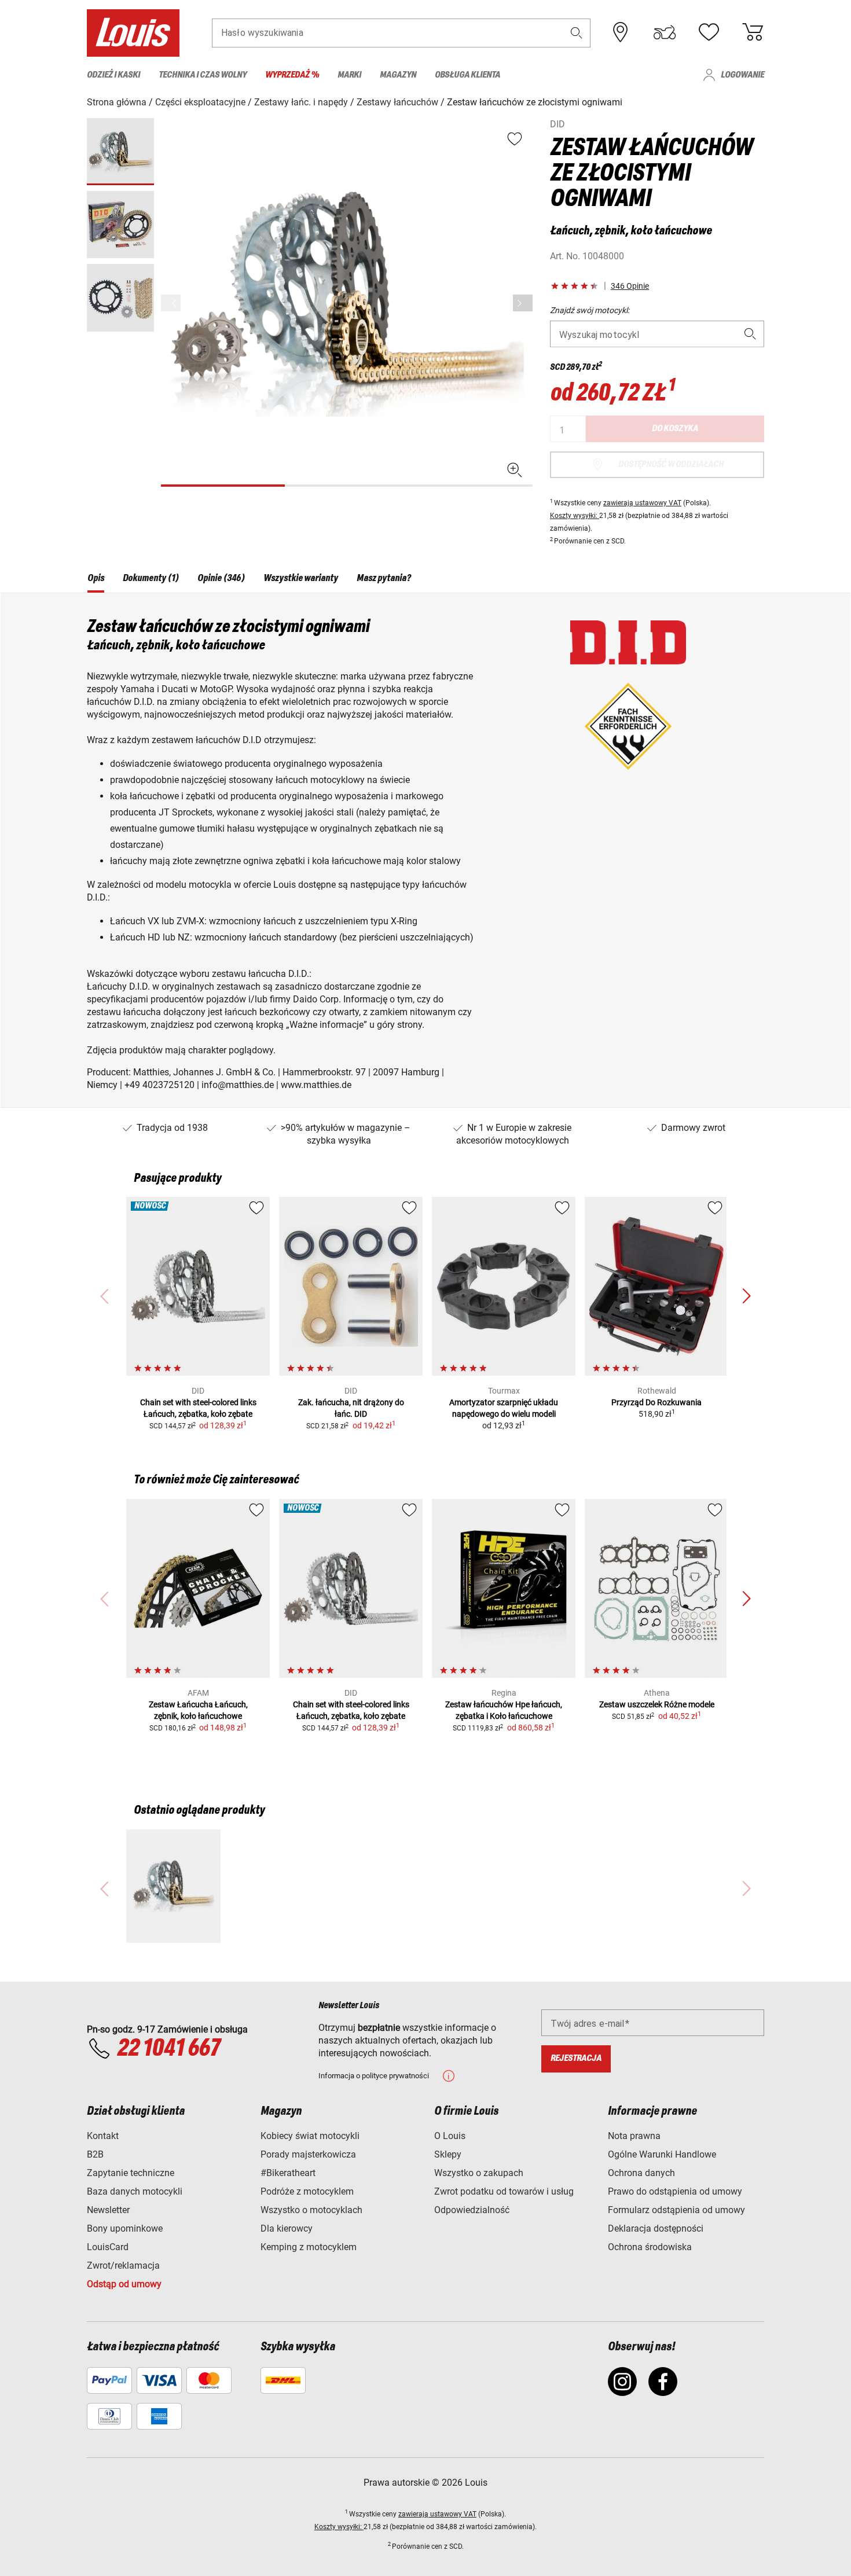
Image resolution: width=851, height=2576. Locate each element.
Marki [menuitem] (349, 75)
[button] (577, 33)
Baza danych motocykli (135, 2191)
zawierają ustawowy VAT (642, 503)
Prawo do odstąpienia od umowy (675, 2191)
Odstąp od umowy (124, 2284)
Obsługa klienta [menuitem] (467, 75)
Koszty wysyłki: (575, 516)
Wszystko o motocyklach (311, 2210)
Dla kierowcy (287, 2228)
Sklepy (448, 2154)
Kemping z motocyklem (309, 2247)
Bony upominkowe (125, 2228)
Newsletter (108, 2210)
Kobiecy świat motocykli (310, 2136)
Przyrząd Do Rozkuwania (656, 1402)
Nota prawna (634, 2136)
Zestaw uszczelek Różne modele (657, 1704)
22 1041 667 (168, 2049)
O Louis (450, 2136)
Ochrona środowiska (650, 2247)
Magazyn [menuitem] (398, 75)
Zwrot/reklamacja (123, 2266)
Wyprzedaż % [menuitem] (292, 75)
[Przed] (523, 303)
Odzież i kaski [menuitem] (113, 75)
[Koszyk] (753, 32)
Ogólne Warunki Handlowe (662, 2154)
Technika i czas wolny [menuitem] (203, 75)
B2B (95, 2154)
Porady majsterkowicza (308, 2154)
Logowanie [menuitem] (742, 75)
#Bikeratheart (288, 2173)
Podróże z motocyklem (307, 2191)
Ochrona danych (641, 2173)
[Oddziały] (621, 32)
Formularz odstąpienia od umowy (676, 2210)
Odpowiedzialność (472, 2210)
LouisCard (108, 2247)
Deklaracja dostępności (656, 2228)
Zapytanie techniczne (131, 2173)
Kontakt (103, 2136)
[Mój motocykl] (665, 32)
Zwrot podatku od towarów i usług (504, 2191)
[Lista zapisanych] (709, 32)
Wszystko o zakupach (479, 2173)
